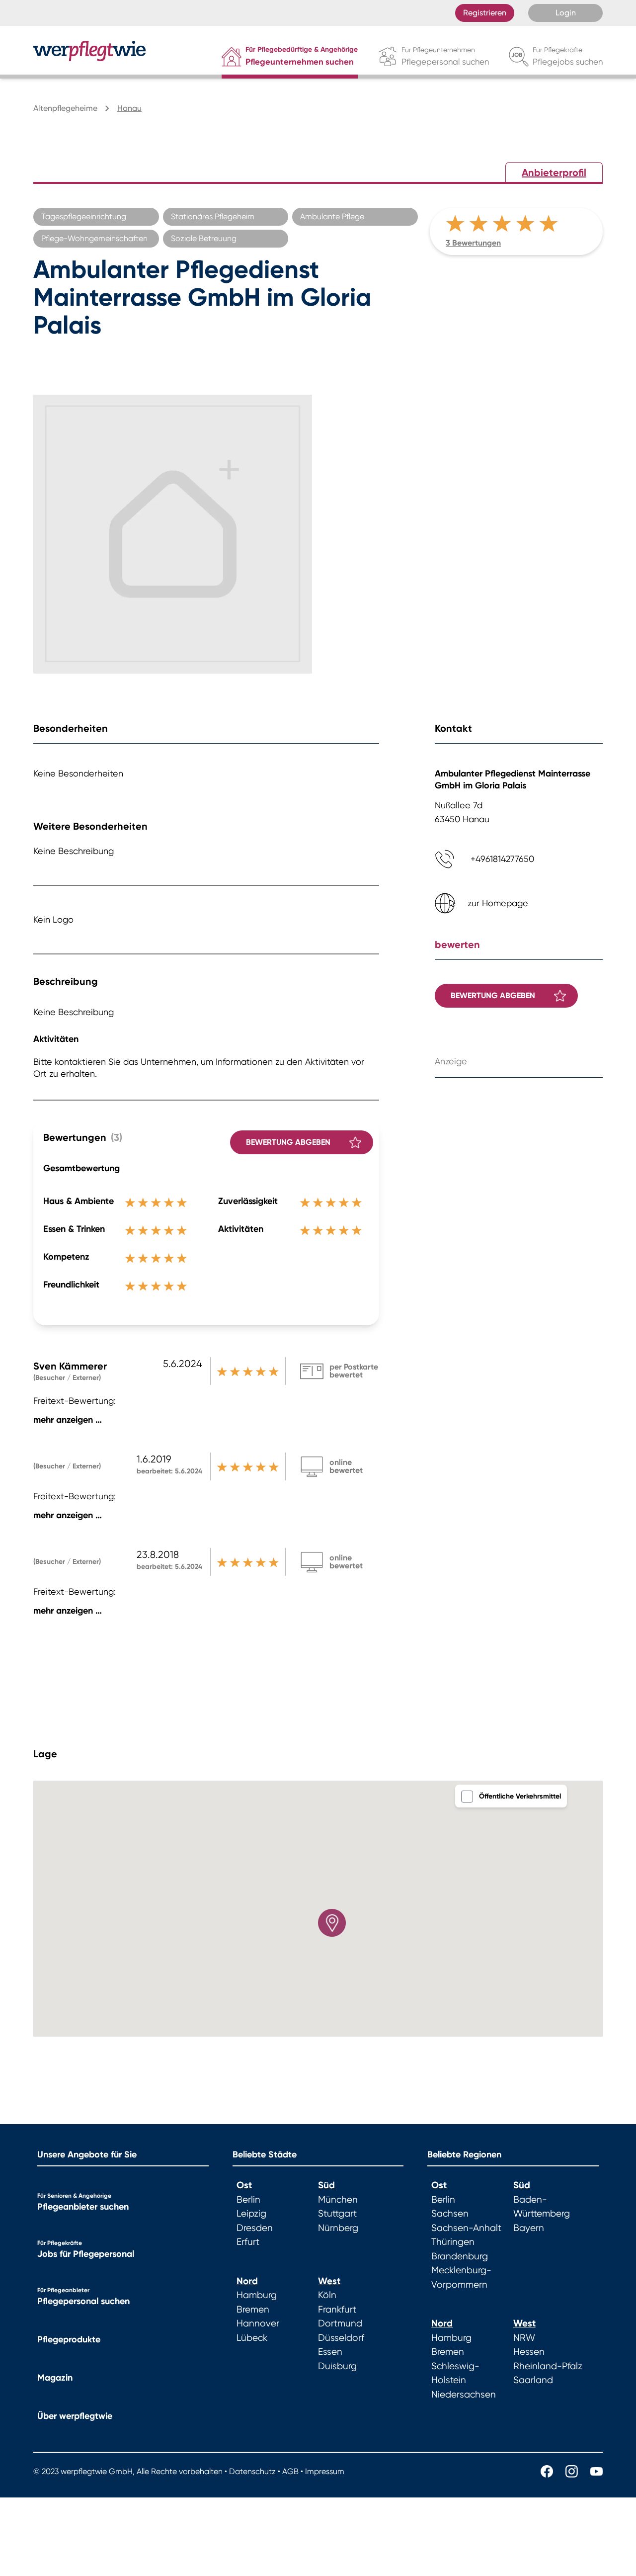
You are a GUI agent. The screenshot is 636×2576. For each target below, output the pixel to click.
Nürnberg (338, 2228)
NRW (524, 2338)
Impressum (325, 2471)
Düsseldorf (341, 2338)
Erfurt (248, 2242)
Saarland (533, 2380)
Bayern (529, 2228)
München (338, 2200)
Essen (330, 2352)
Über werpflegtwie (75, 2416)
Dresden (255, 2228)
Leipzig (251, 2214)
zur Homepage (498, 903)
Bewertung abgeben (288, 1142)
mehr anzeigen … (68, 1420)
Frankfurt (337, 2310)
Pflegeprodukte (69, 2339)
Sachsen (450, 2214)
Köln (327, 2295)
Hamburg (257, 2295)
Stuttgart (337, 2214)
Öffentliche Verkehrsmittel (520, 1796)
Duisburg (337, 2366)
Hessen (529, 2352)
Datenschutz (252, 2471)
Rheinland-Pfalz (548, 2366)
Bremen (253, 2310)
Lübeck (252, 2338)
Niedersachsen (464, 2395)
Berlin (248, 2200)
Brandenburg (460, 2256)
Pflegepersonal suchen (83, 2301)
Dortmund (340, 2323)
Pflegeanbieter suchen (83, 2207)
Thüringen (453, 2242)
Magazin (55, 2378)
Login (566, 13)
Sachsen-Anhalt (466, 2228)
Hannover (258, 2323)
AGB (290, 2471)
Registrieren (485, 13)
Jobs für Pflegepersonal (86, 2254)
